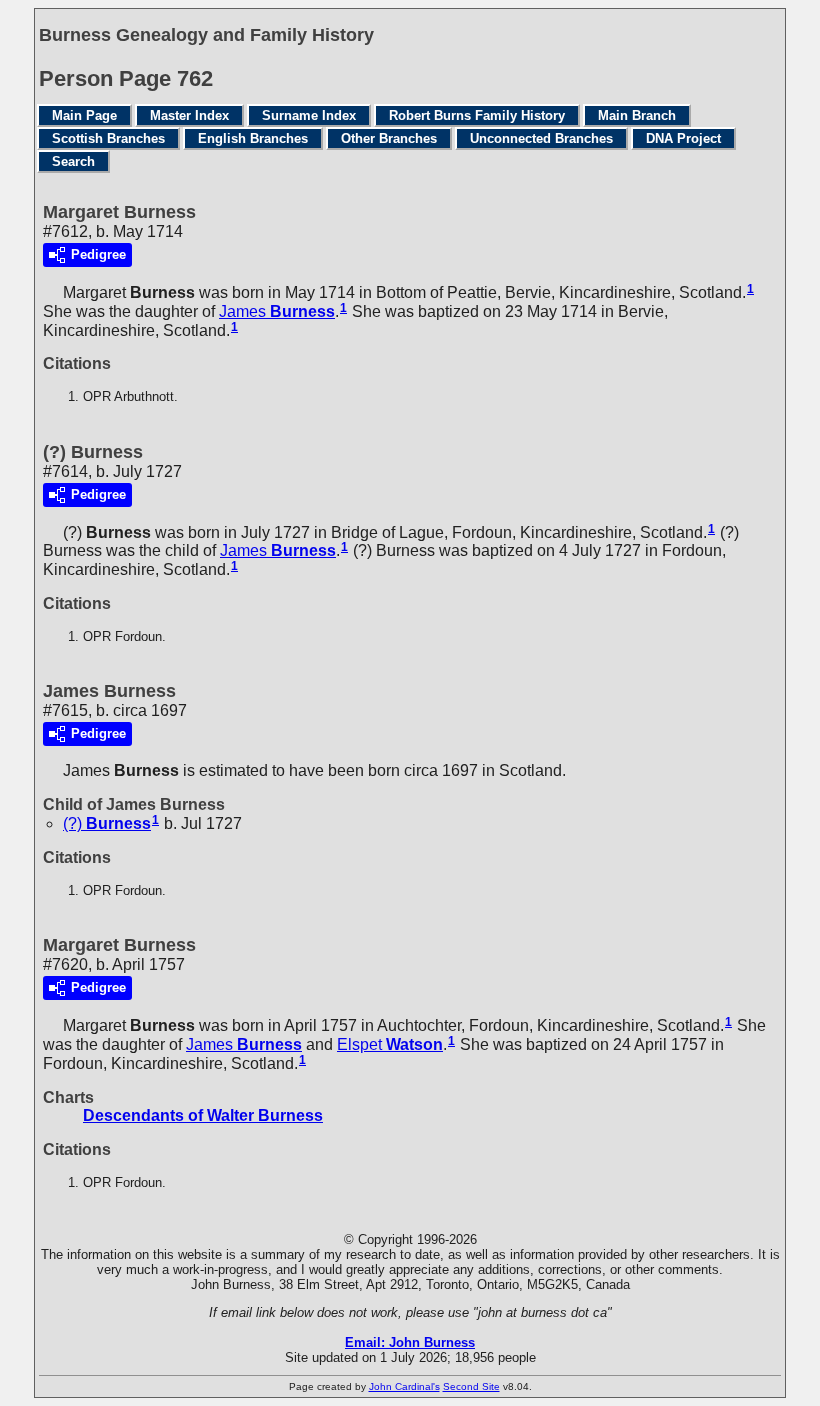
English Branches (253, 138)
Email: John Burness (410, 1342)
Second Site (471, 1386)
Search (73, 161)
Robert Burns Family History (477, 115)
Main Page (84, 115)
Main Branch (637, 115)
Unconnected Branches (541, 138)
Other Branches (389, 138)
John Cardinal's (404, 1386)
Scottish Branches (108, 138)
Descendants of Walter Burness (203, 1115)
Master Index (189, 115)
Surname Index (309, 115)
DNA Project (683, 138)
